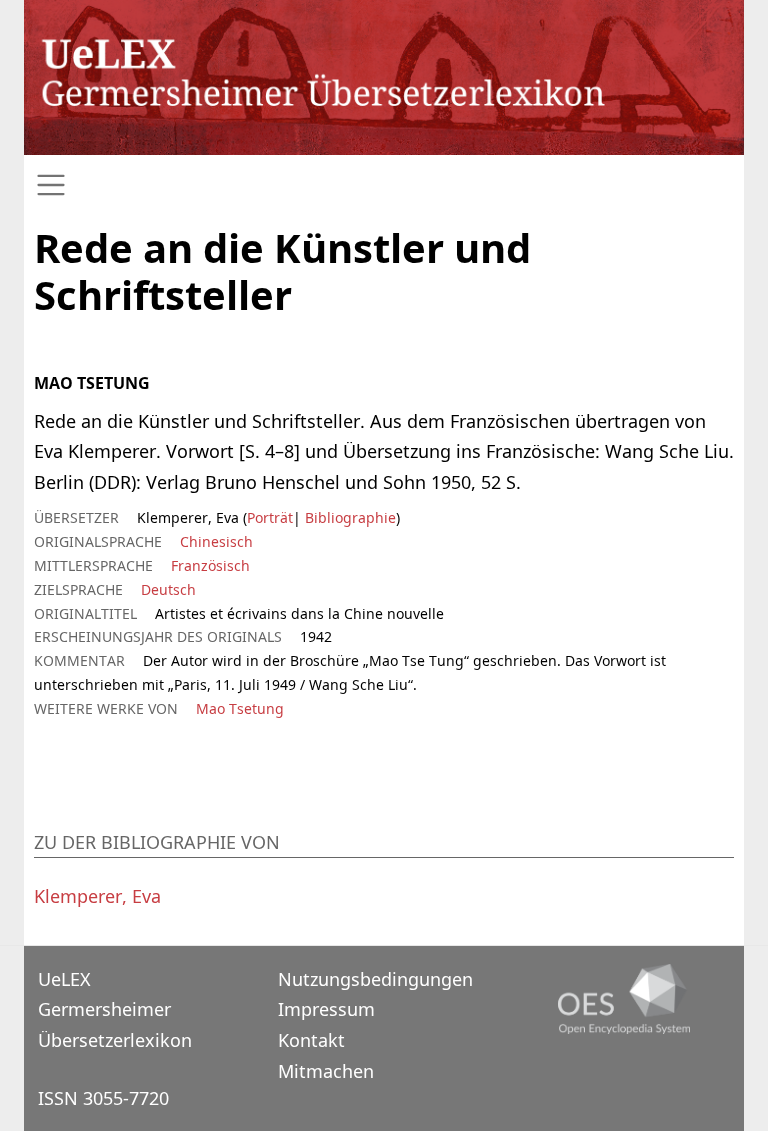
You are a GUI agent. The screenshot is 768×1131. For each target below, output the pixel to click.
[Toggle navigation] (384, 185)
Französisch (210, 565)
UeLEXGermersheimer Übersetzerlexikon (115, 1009)
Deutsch (168, 589)
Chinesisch (216, 541)
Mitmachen (326, 1071)
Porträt (270, 517)
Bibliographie (348, 517)
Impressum (326, 1009)
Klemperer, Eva (97, 896)
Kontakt (311, 1040)
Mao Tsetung (240, 708)
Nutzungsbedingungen (375, 979)
